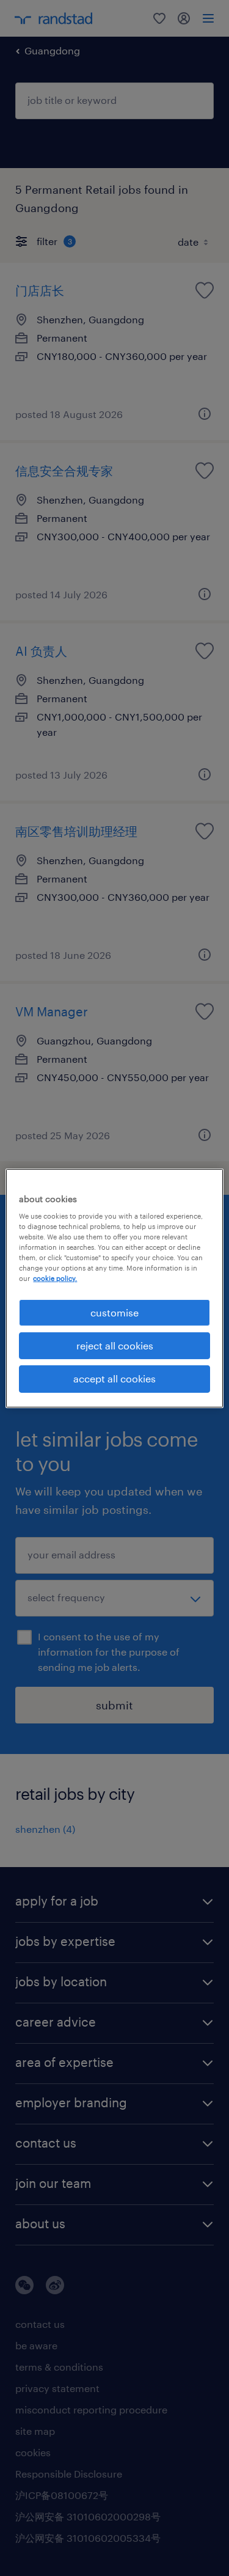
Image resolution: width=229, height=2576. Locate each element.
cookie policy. (55, 1278)
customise (114, 1312)
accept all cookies (114, 1378)
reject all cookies (115, 1345)
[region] (114, 1288)
